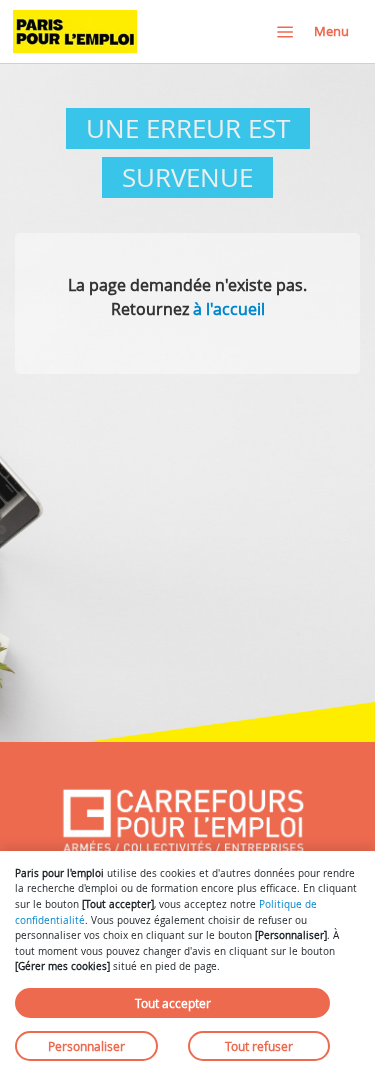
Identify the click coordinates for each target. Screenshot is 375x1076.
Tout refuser (259, 1046)
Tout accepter (173, 1003)
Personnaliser (86, 1046)
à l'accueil (229, 309)
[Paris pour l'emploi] (75, 31)
